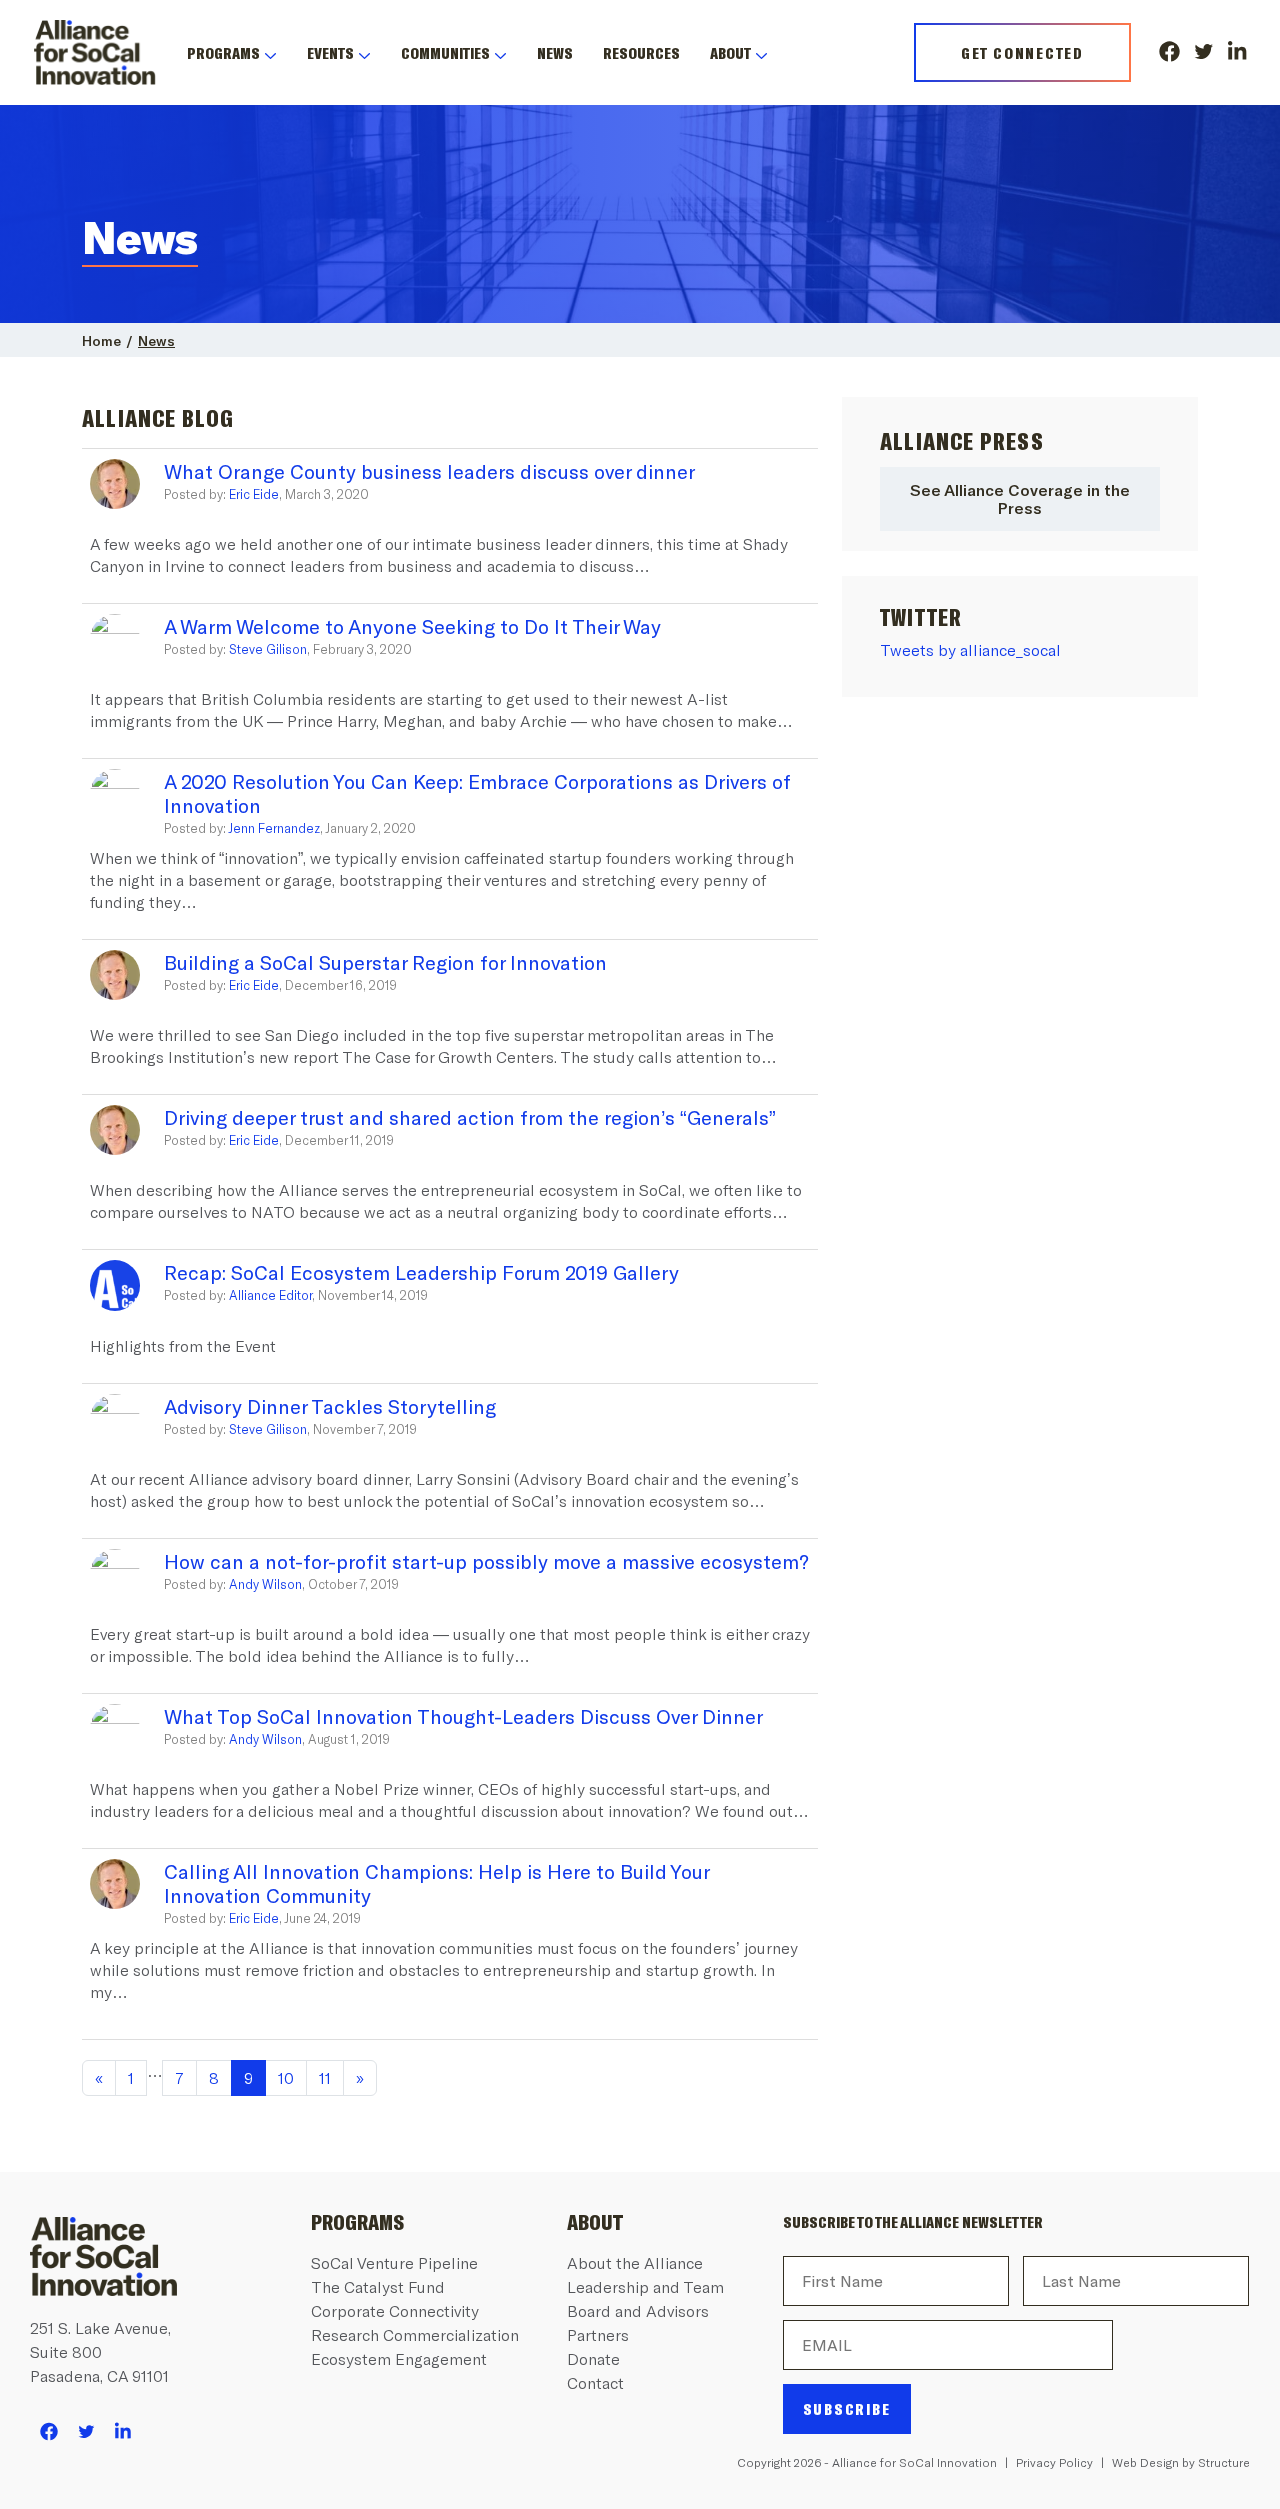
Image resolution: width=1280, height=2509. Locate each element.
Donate (593, 2358)
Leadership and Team (645, 2286)
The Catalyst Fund (378, 2286)
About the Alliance (635, 2262)
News (555, 52)
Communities (445, 52)
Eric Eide (254, 494)
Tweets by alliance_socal (970, 649)
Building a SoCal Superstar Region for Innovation (385, 962)
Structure (1224, 2462)
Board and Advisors (638, 2310)
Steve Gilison (268, 649)
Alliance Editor (270, 1295)
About (730, 52)
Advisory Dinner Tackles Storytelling (330, 1406)
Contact (595, 2382)
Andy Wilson (265, 1584)
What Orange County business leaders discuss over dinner (429, 471)
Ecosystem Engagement (399, 2358)
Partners (598, 2334)
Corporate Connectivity (395, 2310)
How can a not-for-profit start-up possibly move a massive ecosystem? (486, 1561)
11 (325, 2077)
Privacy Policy (1054, 2462)
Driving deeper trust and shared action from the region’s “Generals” (470, 1117)
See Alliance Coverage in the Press (1020, 498)
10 (286, 2077)
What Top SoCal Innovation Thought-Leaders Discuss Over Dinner (463, 1716)
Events (330, 52)
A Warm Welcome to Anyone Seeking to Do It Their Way (412, 626)
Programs (223, 52)
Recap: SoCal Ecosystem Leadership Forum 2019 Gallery (421, 1272)
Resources (641, 52)
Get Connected (1022, 52)
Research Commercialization (415, 2334)
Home (101, 340)
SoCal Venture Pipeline (394, 2262)
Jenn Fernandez (274, 828)
